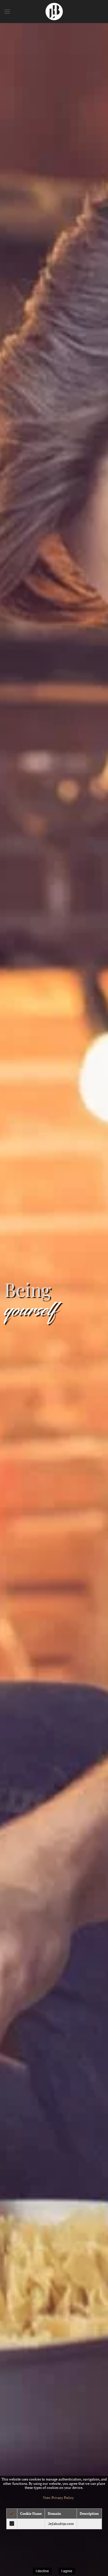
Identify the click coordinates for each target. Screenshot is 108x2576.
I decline (42, 2571)
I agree (67, 2571)
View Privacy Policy (58, 2498)
